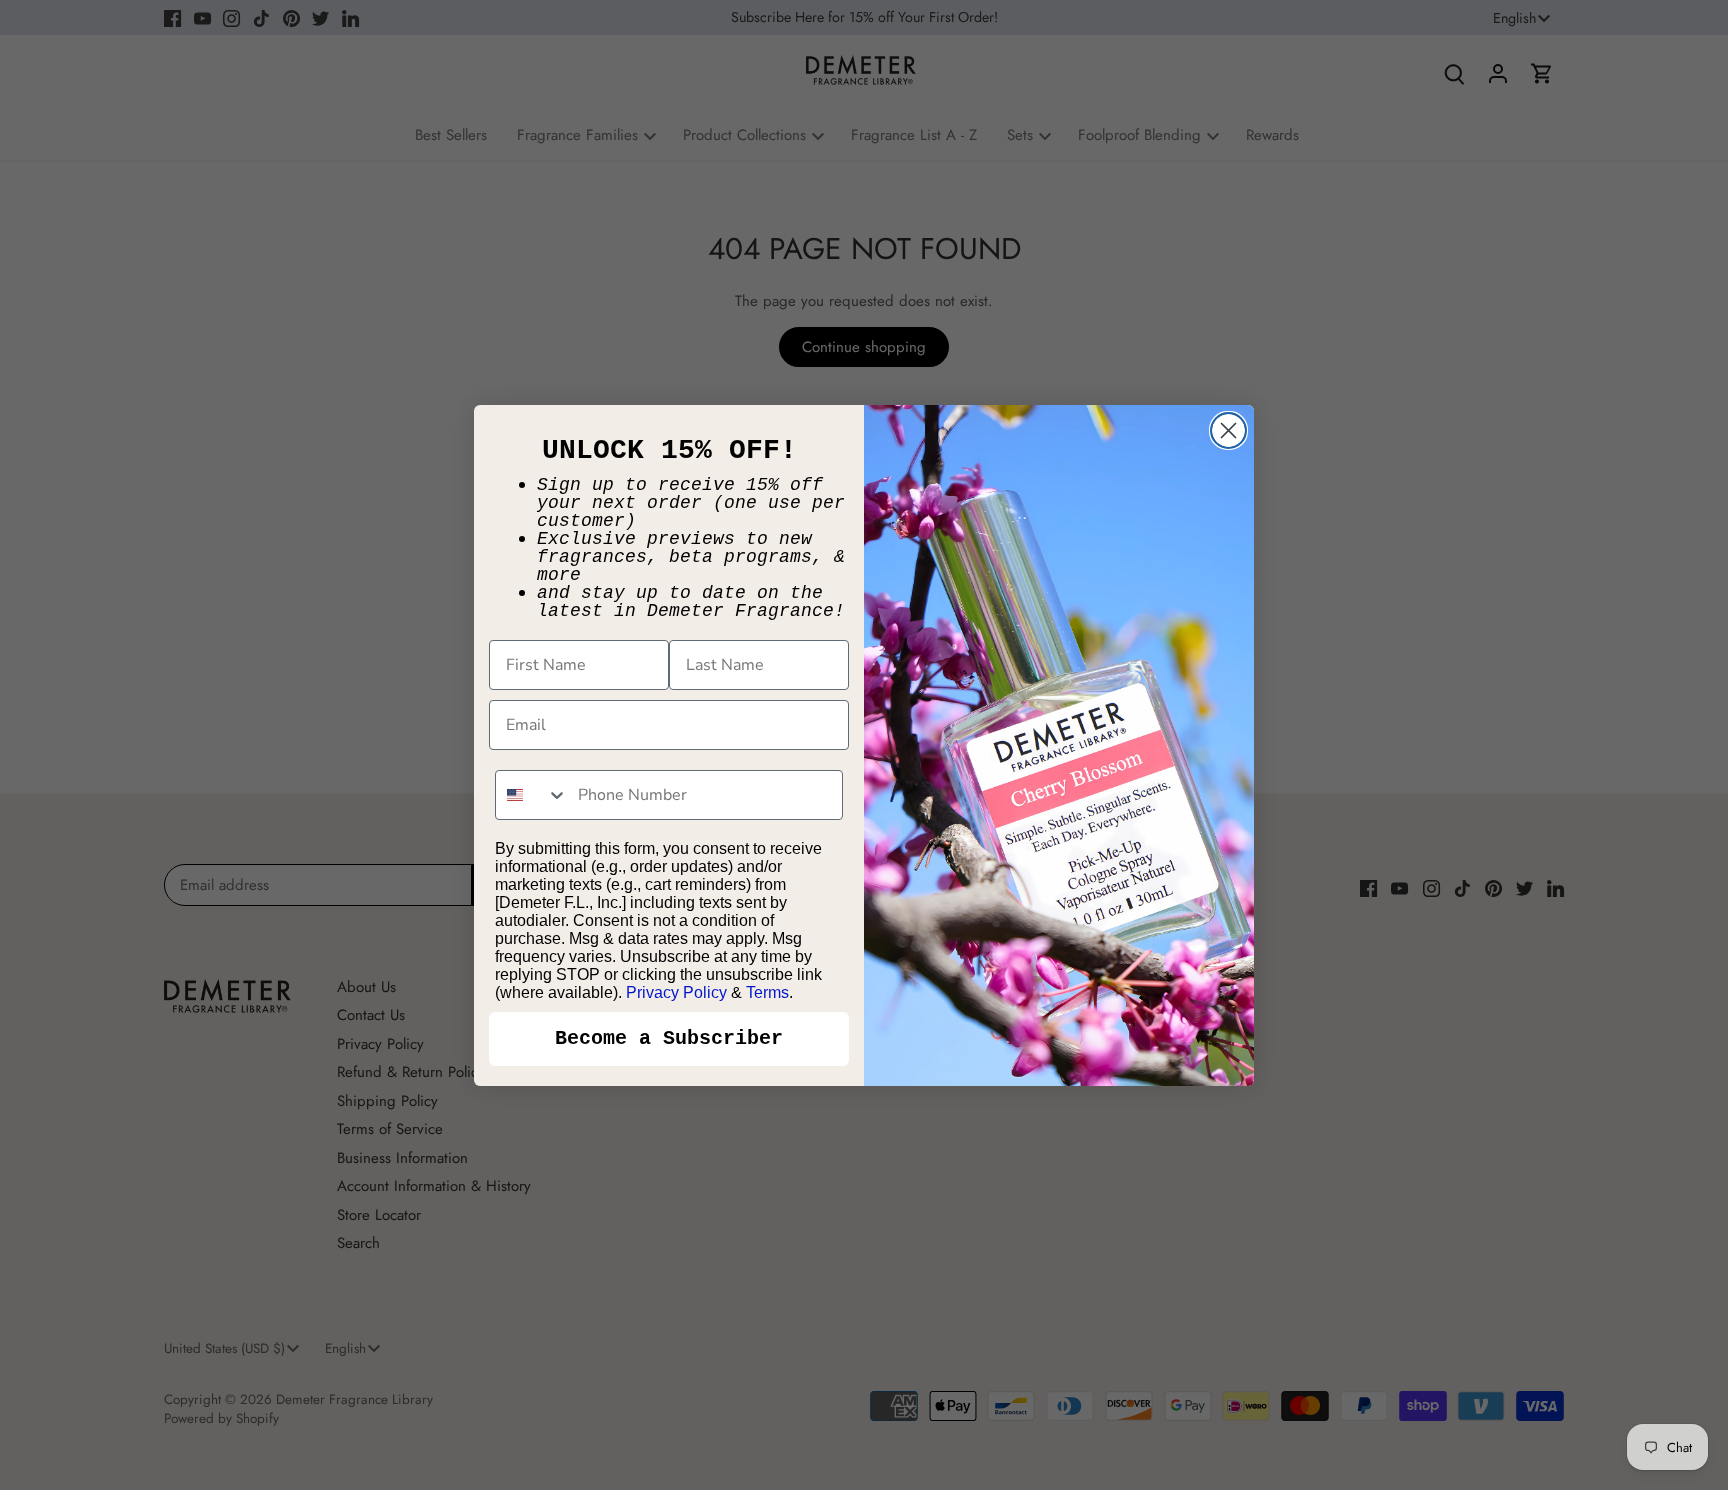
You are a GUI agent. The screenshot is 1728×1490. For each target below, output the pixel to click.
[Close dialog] (1228, 430)
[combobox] (532, 795)
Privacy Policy (676, 992)
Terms (767, 992)
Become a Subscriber (669, 1038)
